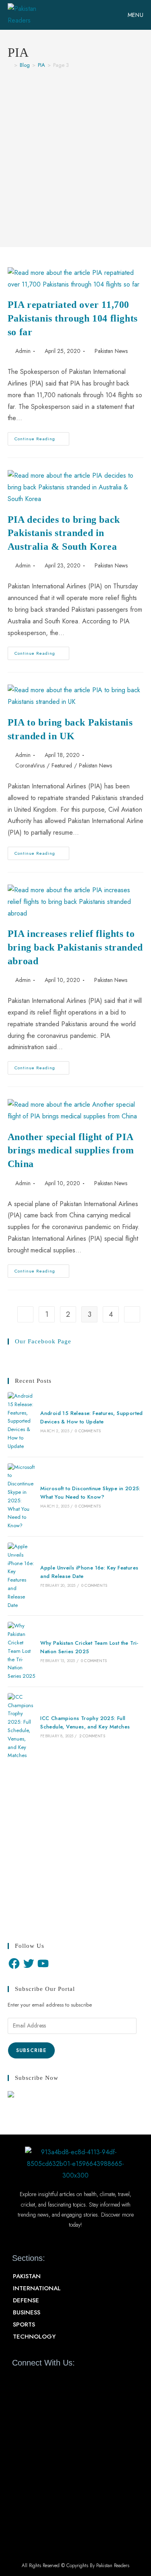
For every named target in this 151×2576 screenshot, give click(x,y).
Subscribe (31, 2050)
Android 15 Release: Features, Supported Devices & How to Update (92, 1417)
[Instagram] (61, 2381)
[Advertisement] (75, 154)
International (37, 2288)
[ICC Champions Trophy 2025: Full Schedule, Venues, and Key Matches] (21, 1726)
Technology (34, 2337)
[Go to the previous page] (25, 1314)
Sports (24, 2324)
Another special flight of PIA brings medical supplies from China (71, 1150)
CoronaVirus (30, 765)
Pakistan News (111, 351)
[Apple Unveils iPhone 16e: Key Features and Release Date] (21, 1576)
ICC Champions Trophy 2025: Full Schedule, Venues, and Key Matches (85, 1722)
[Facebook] (14, 1963)
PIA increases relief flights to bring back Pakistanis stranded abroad (75, 947)
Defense (26, 2300)
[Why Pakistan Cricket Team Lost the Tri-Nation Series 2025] (21, 1651)
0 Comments (88, 1431)
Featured (62, 765)
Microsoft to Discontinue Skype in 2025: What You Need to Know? (90, 1493)
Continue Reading (42, 437)
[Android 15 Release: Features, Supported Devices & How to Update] (21, 1421)
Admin (23, 351)
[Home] (10, 65)
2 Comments (92, 1736)
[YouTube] (43, 1963)
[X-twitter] (33, 2381)
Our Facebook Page (43, 1341)
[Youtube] (47, 2381)
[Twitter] (29, 1963)
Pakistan (27, 2276)
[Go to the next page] (132, 1314)
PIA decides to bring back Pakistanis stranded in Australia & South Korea (64, 533)
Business (27, 2312)
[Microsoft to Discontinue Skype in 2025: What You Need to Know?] (21, 1497)
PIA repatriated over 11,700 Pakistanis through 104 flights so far (73, 318)
